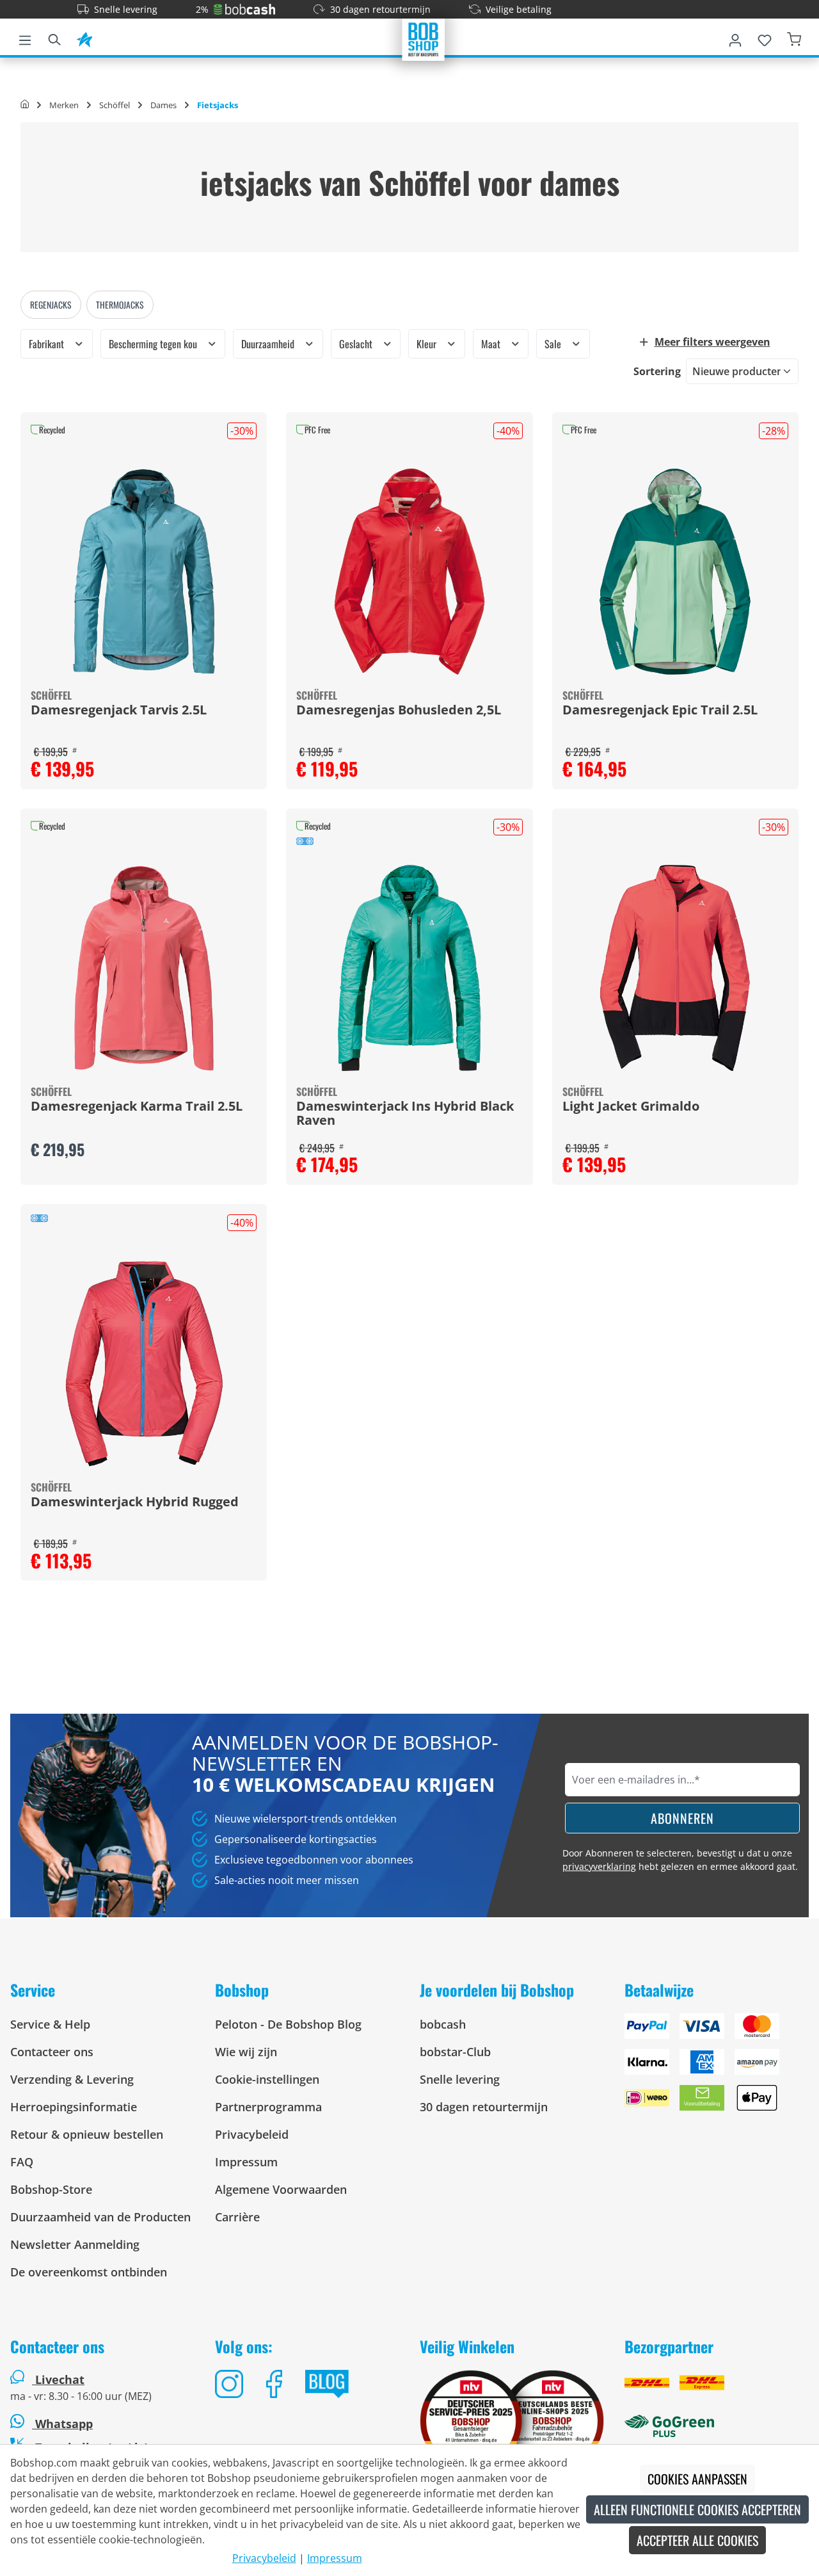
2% (202, 9)
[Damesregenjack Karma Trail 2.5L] (144, 968)
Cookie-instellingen (267, 2079)
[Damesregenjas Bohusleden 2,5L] (409, 572)
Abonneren (682, 1818)
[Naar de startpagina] (424, 38)
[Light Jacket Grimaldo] (675, 968)
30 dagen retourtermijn (380, 9)
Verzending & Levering (72, 2079)
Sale (554, 344)
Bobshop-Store (51, 2189)
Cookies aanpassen (697, 2479)
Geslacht (357, 344)
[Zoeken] (54, 38)
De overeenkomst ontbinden (89, 2272)
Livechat (60, 2379)
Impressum (246, 2162)
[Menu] (25, 38)
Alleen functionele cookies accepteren (697, 2509)
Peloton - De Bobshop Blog (288, 2024)
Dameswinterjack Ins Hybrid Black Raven (405, 1114)
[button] (719, 342)
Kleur (428, 344)
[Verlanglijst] (765, 38)
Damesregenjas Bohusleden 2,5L (399, 711)
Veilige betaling (519, 9)
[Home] (25, 105)
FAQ (22, 2162)
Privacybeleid (252, 2134)
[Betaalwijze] (717, 2067)
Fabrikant (48, 344)
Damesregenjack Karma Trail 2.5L (137, 1107)
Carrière (237, 2217)
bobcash (443, 2024)
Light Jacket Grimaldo (631, 1107)
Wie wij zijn (246, 2052)
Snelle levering (126, 9)
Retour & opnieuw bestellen (87, 2134)
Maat (492, 344)
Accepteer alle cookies (697, 2540)
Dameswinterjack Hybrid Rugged (135, 1502)
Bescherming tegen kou (154, 344)
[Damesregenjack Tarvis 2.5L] (144, 572)
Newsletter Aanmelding (75, 2244)
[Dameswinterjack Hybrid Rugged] (144, 1364)
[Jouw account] (735, 38)
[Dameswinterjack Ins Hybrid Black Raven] (409, 968)
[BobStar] (84, 38)
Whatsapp (62, 2424)
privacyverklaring (599, 1866)
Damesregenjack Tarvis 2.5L (119, 711)
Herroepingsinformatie (74, 2107)
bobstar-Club (455, 2052)
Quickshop (144, 600)
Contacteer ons (52, 2052)
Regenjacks (51, 305)
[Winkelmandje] (794, 38)
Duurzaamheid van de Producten (100, 2217)
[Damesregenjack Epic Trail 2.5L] (675, 572)
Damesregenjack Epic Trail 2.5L (660, 711)
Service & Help (50, 2024)
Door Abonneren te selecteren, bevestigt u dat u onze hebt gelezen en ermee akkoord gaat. (680, 1860)
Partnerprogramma (268, 2107)
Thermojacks (120, 305)
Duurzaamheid (269, 344)
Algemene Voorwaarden (281, 2189)
